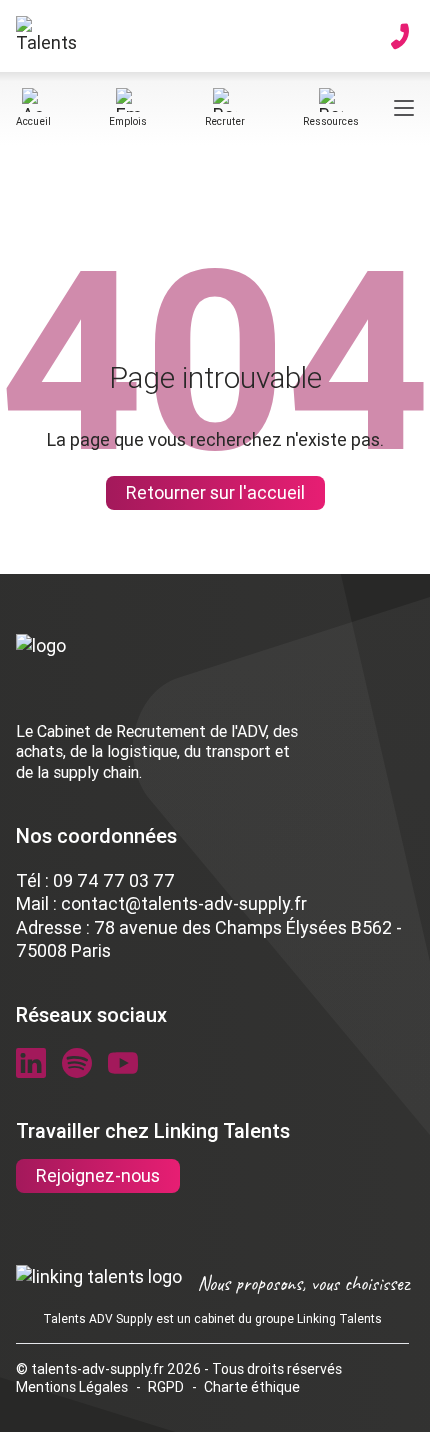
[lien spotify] (77, 1063)
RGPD (166, 1387)
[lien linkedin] (31, 1063)
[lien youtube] (123, 1063)
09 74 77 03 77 (114, 880)
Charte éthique (252, 1387)
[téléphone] (400, 36)
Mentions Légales (72, 1387)
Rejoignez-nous (98, 1175)
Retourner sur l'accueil (215, 492)
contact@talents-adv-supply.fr (184, 903)
